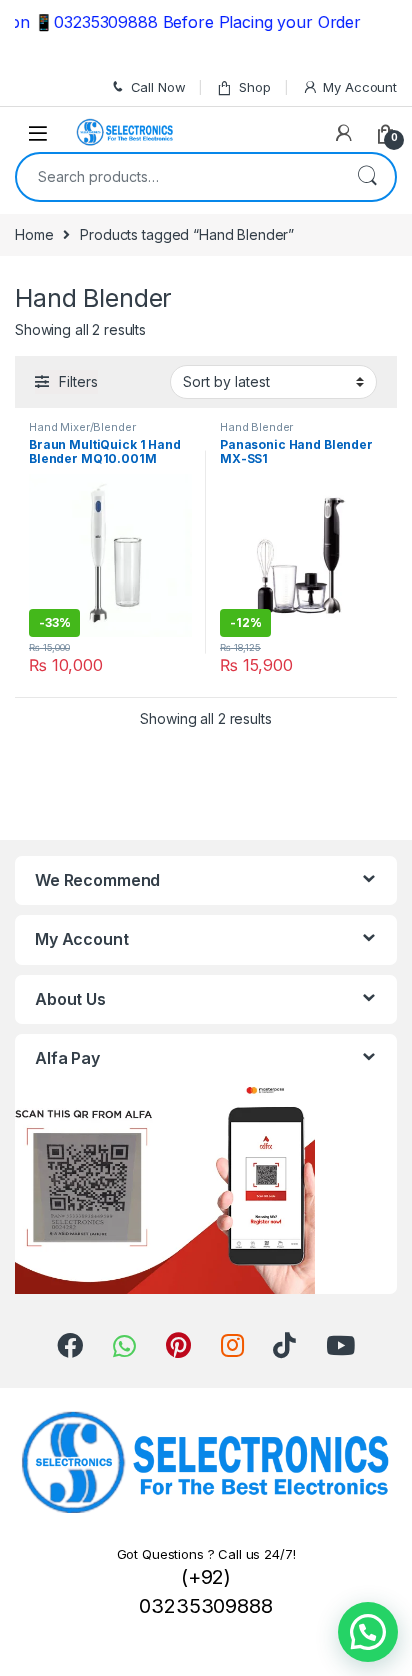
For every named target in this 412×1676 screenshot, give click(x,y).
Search (367, 177)
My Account (360, 87)
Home (34, 234)
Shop (254, 87)
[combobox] (178, 177)
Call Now (158, 87)
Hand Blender (256, 427)
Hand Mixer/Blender (82, 427)
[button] (368, 1632)
